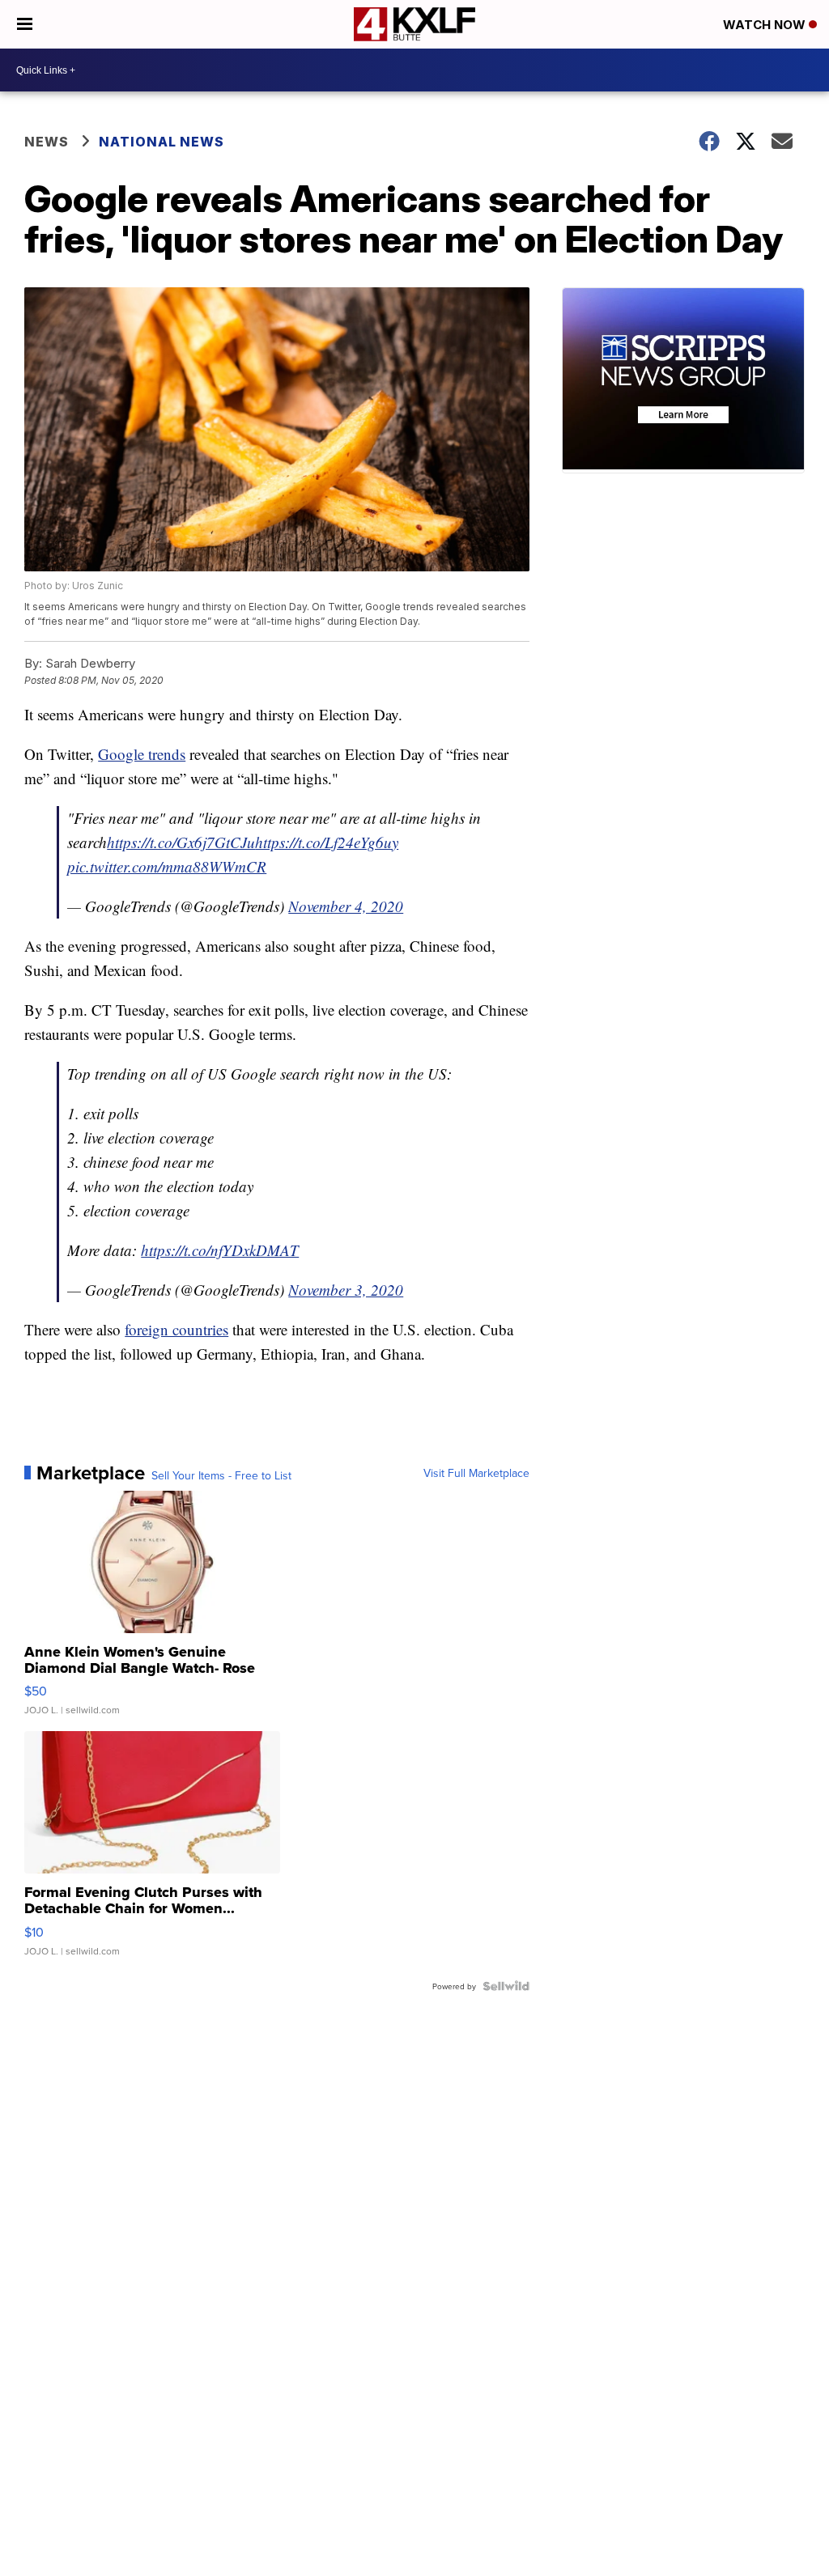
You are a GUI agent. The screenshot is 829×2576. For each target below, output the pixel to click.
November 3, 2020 (346, 1290)
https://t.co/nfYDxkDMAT (220, 1250)
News (47, 142)
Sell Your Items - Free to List (221, 1475)
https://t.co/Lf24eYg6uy (327, 842)
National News (162, 142)
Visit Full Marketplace (476, 1473)
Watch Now (766, 25)
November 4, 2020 (346, 906)
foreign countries (176, 1329)
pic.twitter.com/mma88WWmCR (167, 866)
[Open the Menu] (25, 24)
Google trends (142, 754)
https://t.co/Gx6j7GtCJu (181, 842)
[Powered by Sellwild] (506, 1986)
